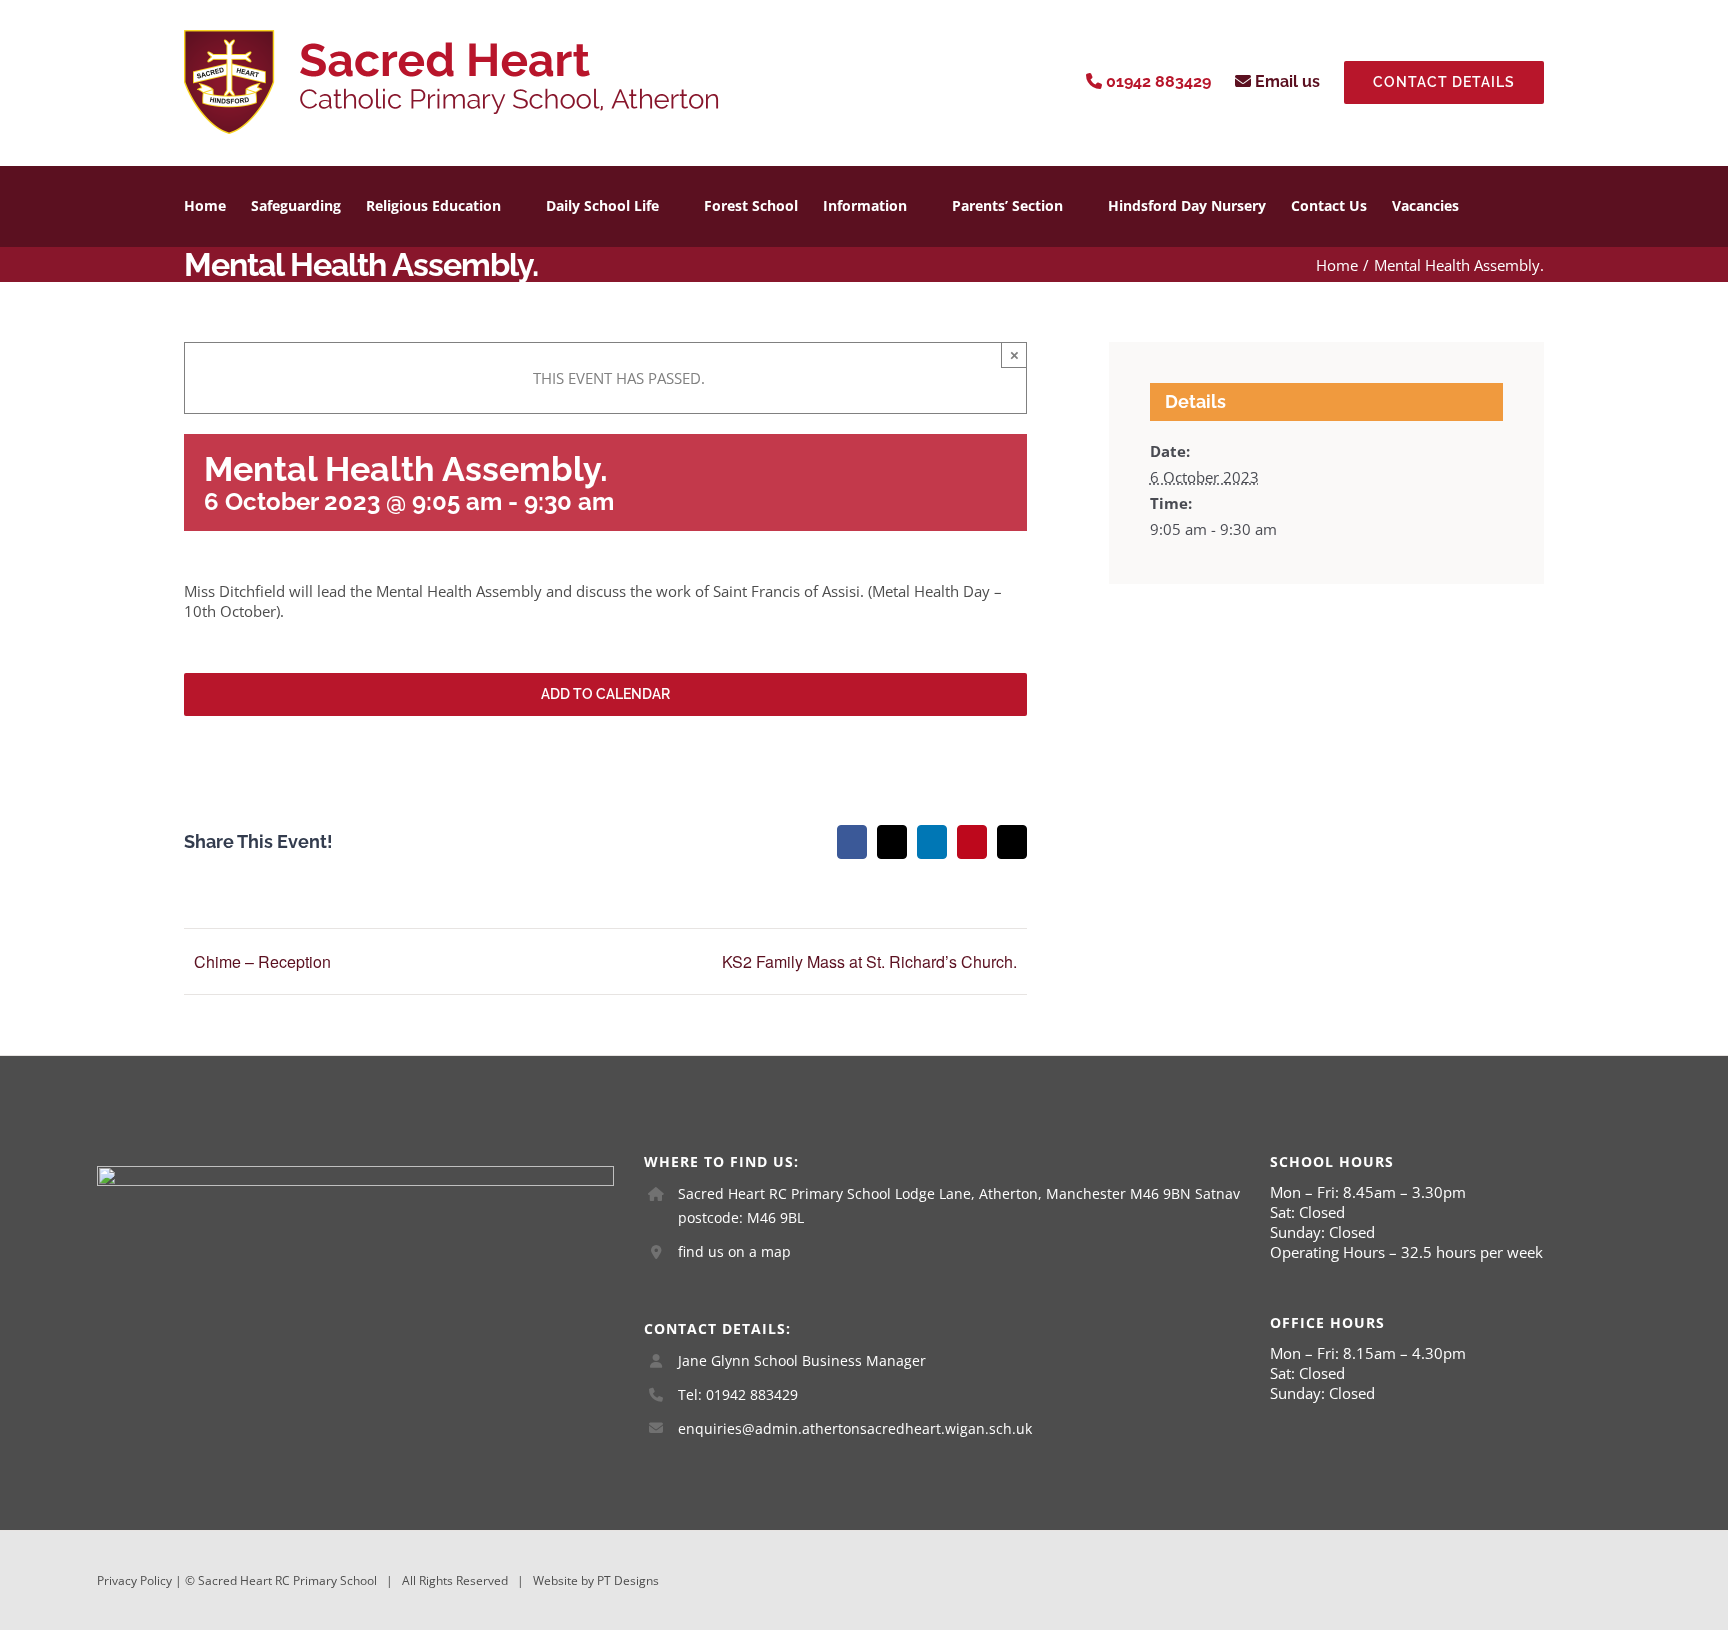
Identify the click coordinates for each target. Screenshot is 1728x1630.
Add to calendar (605, 694)
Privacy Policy (134, 1580)
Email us (1285, 81)
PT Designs (628, 1580)
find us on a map (734, 1251)
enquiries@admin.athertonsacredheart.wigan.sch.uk (855, 1428)
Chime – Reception (262, 961)
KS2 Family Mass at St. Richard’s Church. (869, 961)
